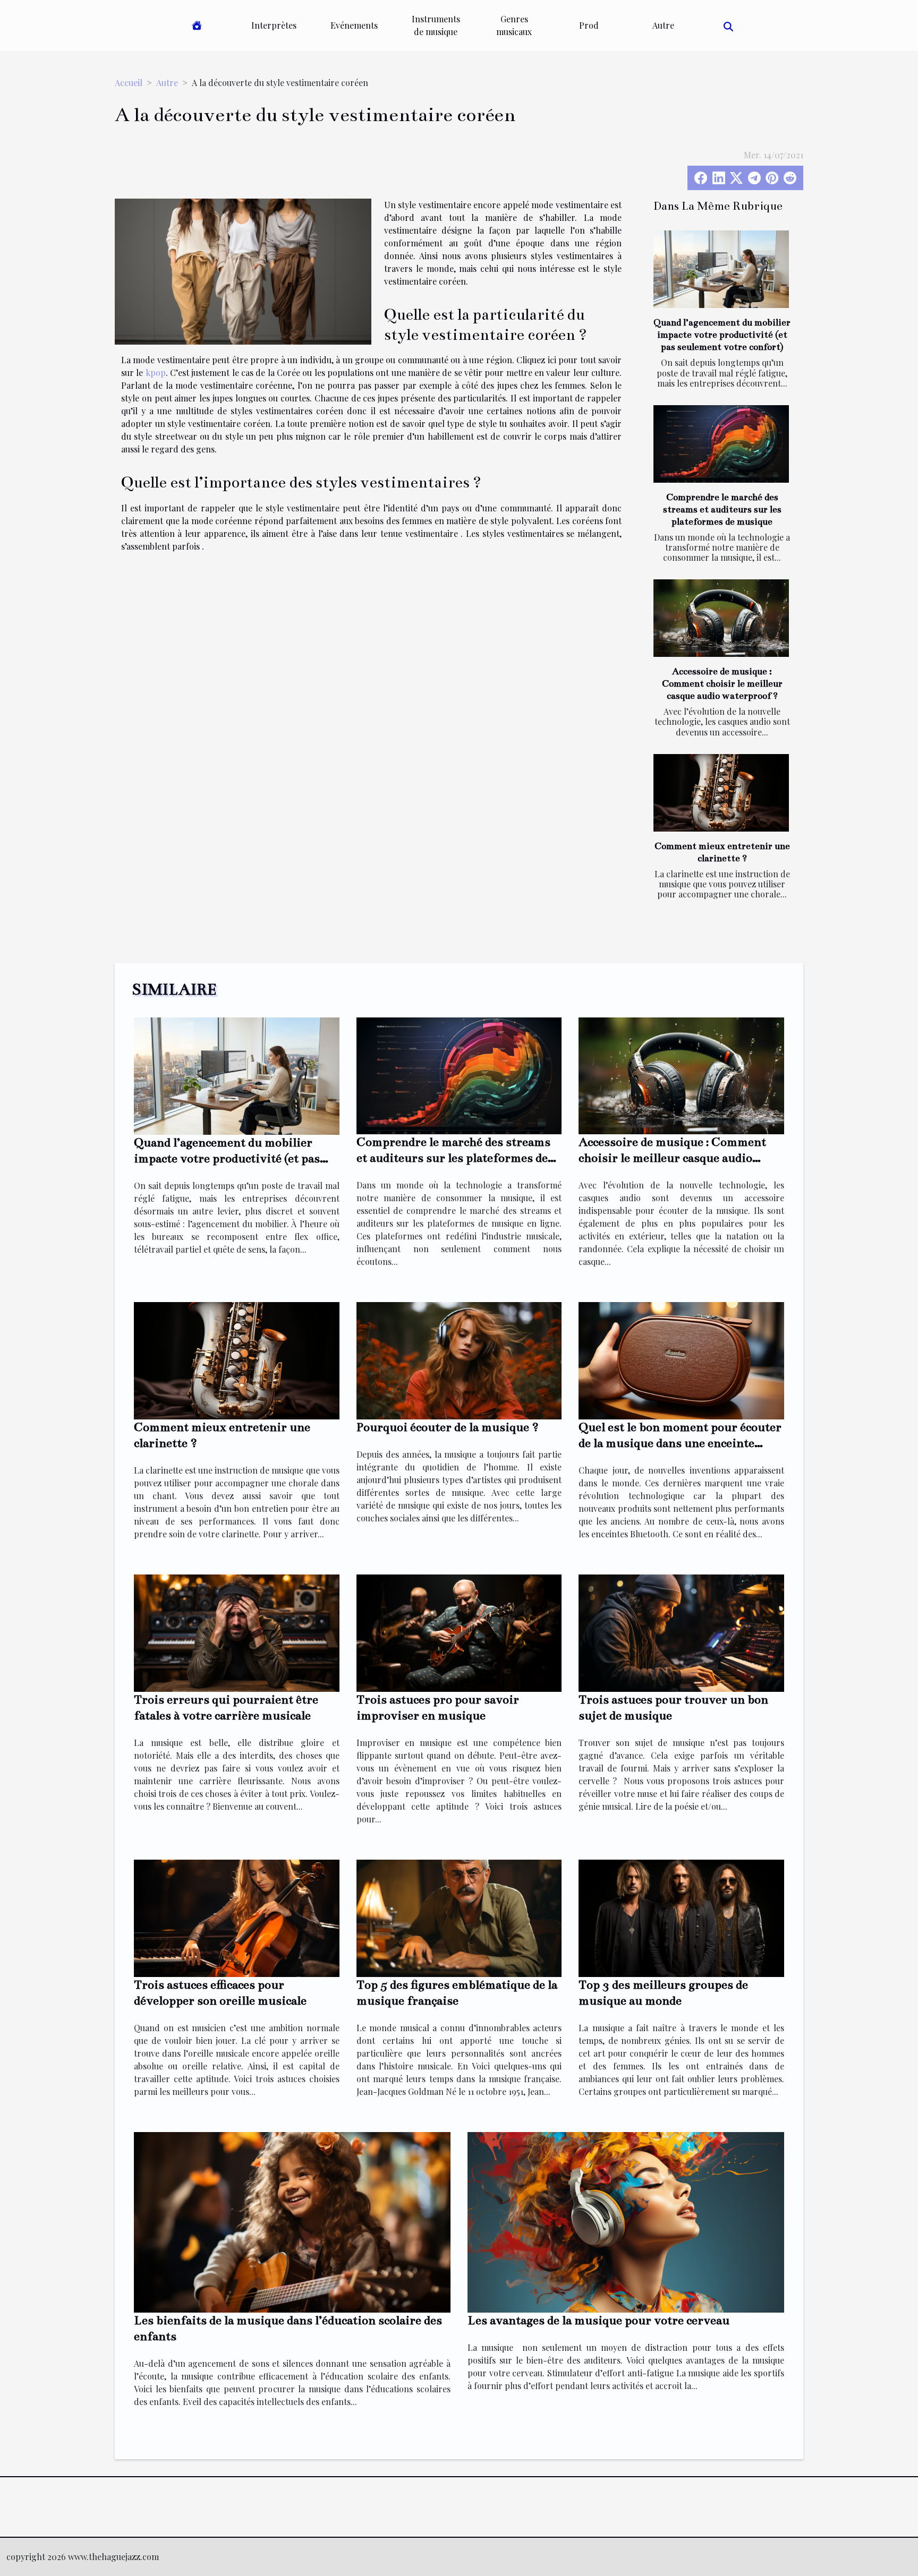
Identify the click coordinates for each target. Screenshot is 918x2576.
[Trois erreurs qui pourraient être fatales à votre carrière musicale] (237, 1632)
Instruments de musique (436, 25)
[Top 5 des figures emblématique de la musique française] (459, 1917)
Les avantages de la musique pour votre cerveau (598, 2320)
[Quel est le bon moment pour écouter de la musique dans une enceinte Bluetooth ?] (681, 1360)
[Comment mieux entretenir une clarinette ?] (721, 793)
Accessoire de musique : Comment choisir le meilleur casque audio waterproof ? (722, 684)
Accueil (129, 83)
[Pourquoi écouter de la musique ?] (459, 1360)
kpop (156, 373)
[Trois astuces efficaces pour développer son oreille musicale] (237, 1917)
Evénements (354, 25)
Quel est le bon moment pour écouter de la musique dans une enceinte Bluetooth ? (680, 1443)
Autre (663, 25)
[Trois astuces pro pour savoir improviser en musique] (459, 1632)
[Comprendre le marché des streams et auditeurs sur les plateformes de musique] (721, 444)
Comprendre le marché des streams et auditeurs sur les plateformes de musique (722, 510)
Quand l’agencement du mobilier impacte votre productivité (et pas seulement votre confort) (722, 335)
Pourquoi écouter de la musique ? (448, 1427)
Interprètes (274, 25)
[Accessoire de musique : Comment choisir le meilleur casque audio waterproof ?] (721, 618)
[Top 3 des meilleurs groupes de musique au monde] (681, 1917)
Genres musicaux (514, 25)
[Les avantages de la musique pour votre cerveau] (626, 2221)
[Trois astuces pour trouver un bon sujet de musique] (681, 1632)
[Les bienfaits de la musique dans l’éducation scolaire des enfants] (292, 2221)
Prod (589, 25)
